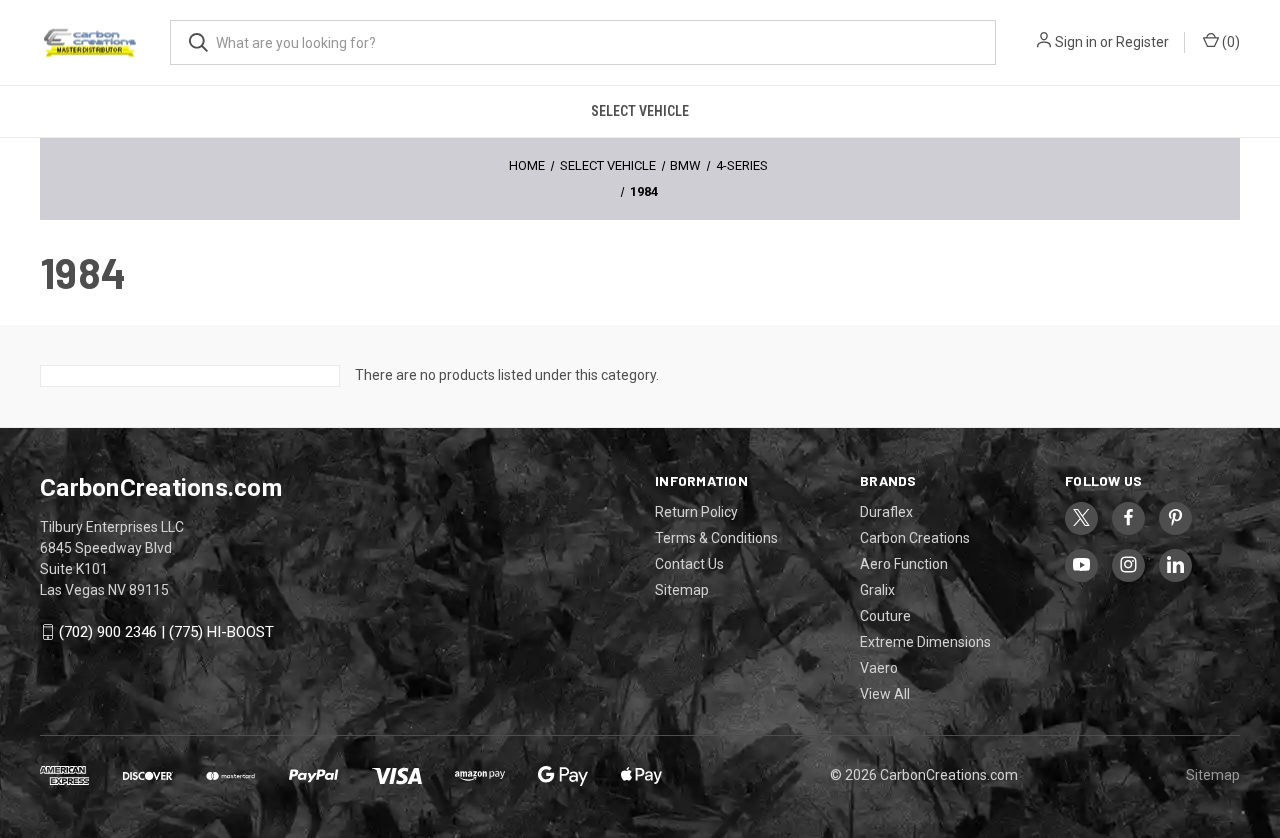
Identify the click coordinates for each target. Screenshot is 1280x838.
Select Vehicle (640, 111)
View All (885, 694)
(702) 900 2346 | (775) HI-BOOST (166, 632)
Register (1142, 42)
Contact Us (689, 564)
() (1229, 42)
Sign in (1076, 42)
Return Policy (696, 512)
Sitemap (682, 590)
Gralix (877, 590)
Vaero (879, 668)
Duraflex (886, 512)
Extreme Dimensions (925, 642)
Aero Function (904, 564)
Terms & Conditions (716, 538)
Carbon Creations (915, 538)
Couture (885, 616)
